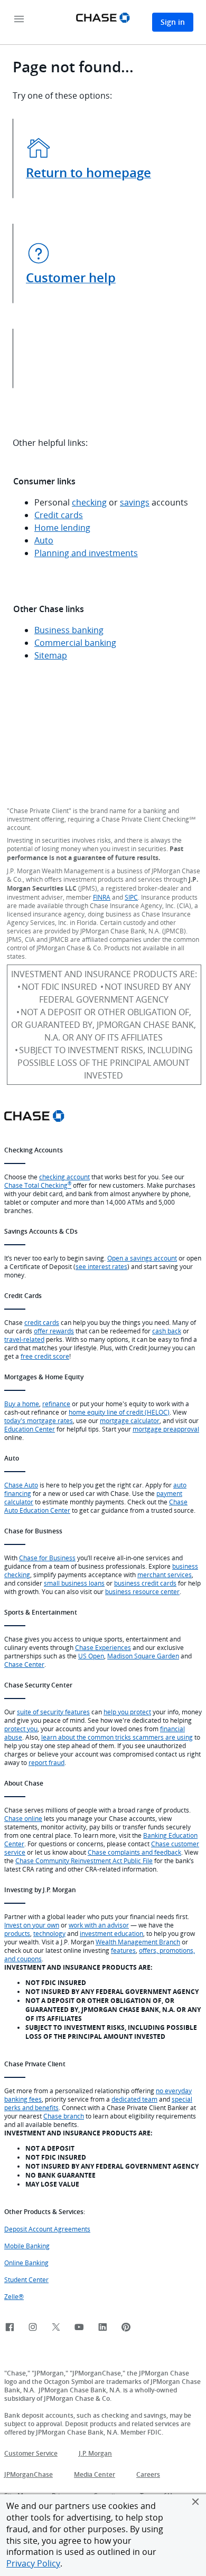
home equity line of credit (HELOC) (119, 1412)
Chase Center (24, 1664)
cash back (167, 1331)
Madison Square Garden (143, 1656)
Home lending (62, 528)
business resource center (142, 1591)
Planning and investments (86, 553)
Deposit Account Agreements (47, 2229)
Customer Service (31, 2453)
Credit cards (59, 515)
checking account (64, 1177)
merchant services (165, 1575)
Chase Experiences (103, 1647)
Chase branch (64, 2116)
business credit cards (145, 1583)
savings (135, 502)
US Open (91, 1656)
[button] (195, 2502)
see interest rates (101, 1266)
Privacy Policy (33, 2563)
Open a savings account (142, 1258)
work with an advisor (99, 1925)
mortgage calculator (130, 1420)
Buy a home (22, 1404)
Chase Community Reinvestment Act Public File (84, 1861)
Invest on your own (32, 1925)
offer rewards (54, 1331)
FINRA (102, 897)
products (17, 1933)
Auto (44, 540)
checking (89, 502)
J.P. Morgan (95, 2453)
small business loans (74, 1583)
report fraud (46, 1762)
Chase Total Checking (38, 1185)
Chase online (23, 1818)
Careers (148, 2474)
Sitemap (51, 655)
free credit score (45, 1356)
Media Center (95, 2474)
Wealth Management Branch (138, 1942)
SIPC (131, 897)
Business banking (69, 630)
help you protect (127, 1712)
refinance (56, 1404)
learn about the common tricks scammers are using (117, 1737)
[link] (10, 2328)
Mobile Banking (27, 2246)
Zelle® (14, 2296)
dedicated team (134, 2099)
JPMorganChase (29, 2474)
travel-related (24, 1339)
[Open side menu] (19, 20)
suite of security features (53, 1712)
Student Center (26, 2279)
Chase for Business (47, 1558)
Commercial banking (75, 643)
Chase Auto (21, 1485)
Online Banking (26, 2263)
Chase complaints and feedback (134, 1852)
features (123, 1950)
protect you (21, 1729)
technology (49, 1933)
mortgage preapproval (166, 1429)
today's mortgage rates (39, 1420)
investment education (111, 1933)
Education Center (30, 1429)
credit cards (42, 1322)
